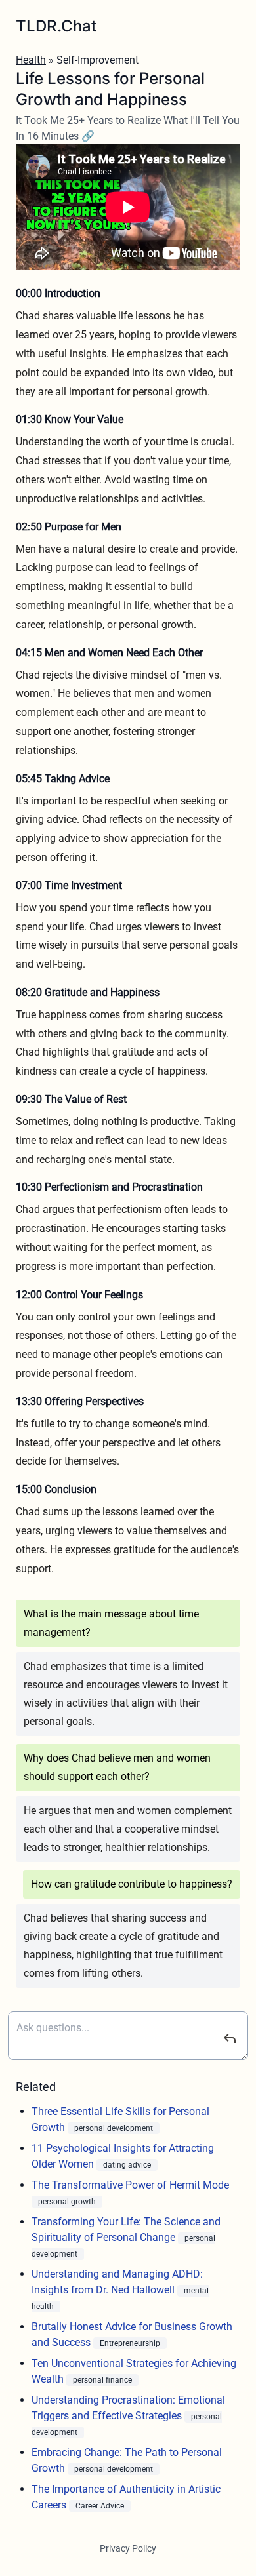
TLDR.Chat (56, 26)
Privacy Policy (128, 2548)
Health (31, 60)
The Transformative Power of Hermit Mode (130, 2185)
